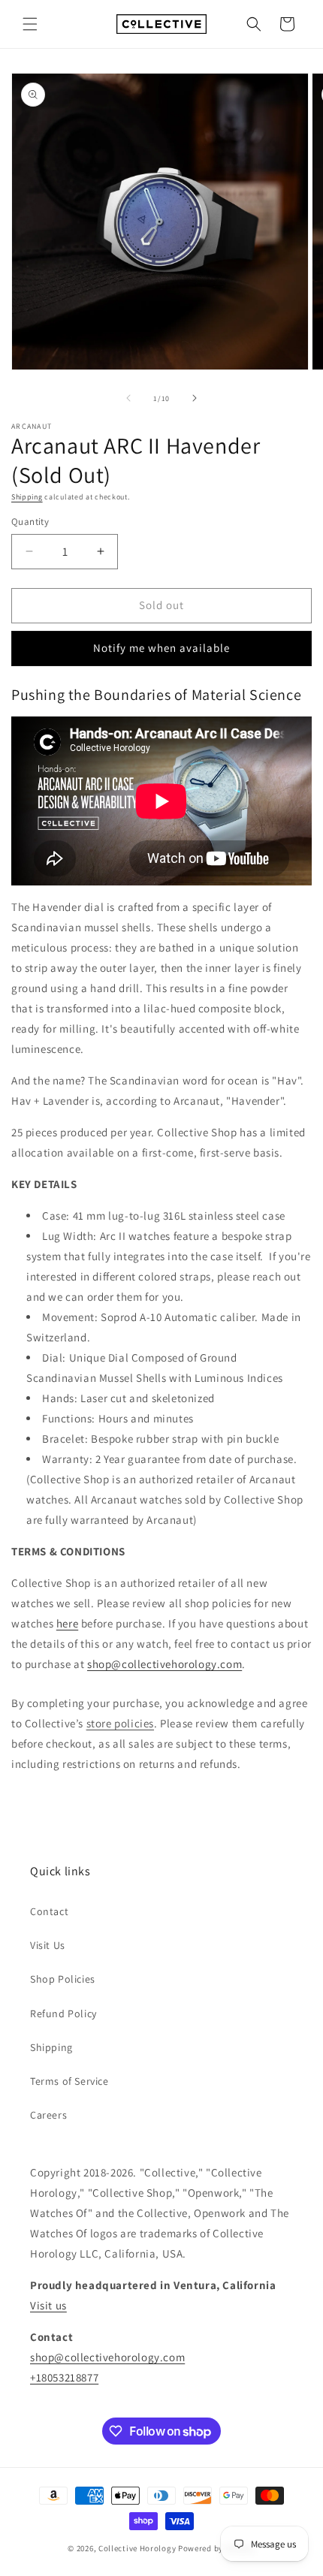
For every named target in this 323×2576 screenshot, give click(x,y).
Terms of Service (69, 2081)
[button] (30, 24)
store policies (120, 1723)
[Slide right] (195, 398)
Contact (49, 1911)
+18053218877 (64, 2377)
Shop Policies (63, 1979)
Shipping (27, 497)
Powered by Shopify (217, 2548)
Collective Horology (137, 2548)
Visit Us (48, 1945)
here (67, 1623)
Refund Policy (63, 2013)
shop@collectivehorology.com (165, 1664)
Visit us (48, 2305)
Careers (48, 2115)
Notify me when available (161, 648)
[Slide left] (128, 398)
